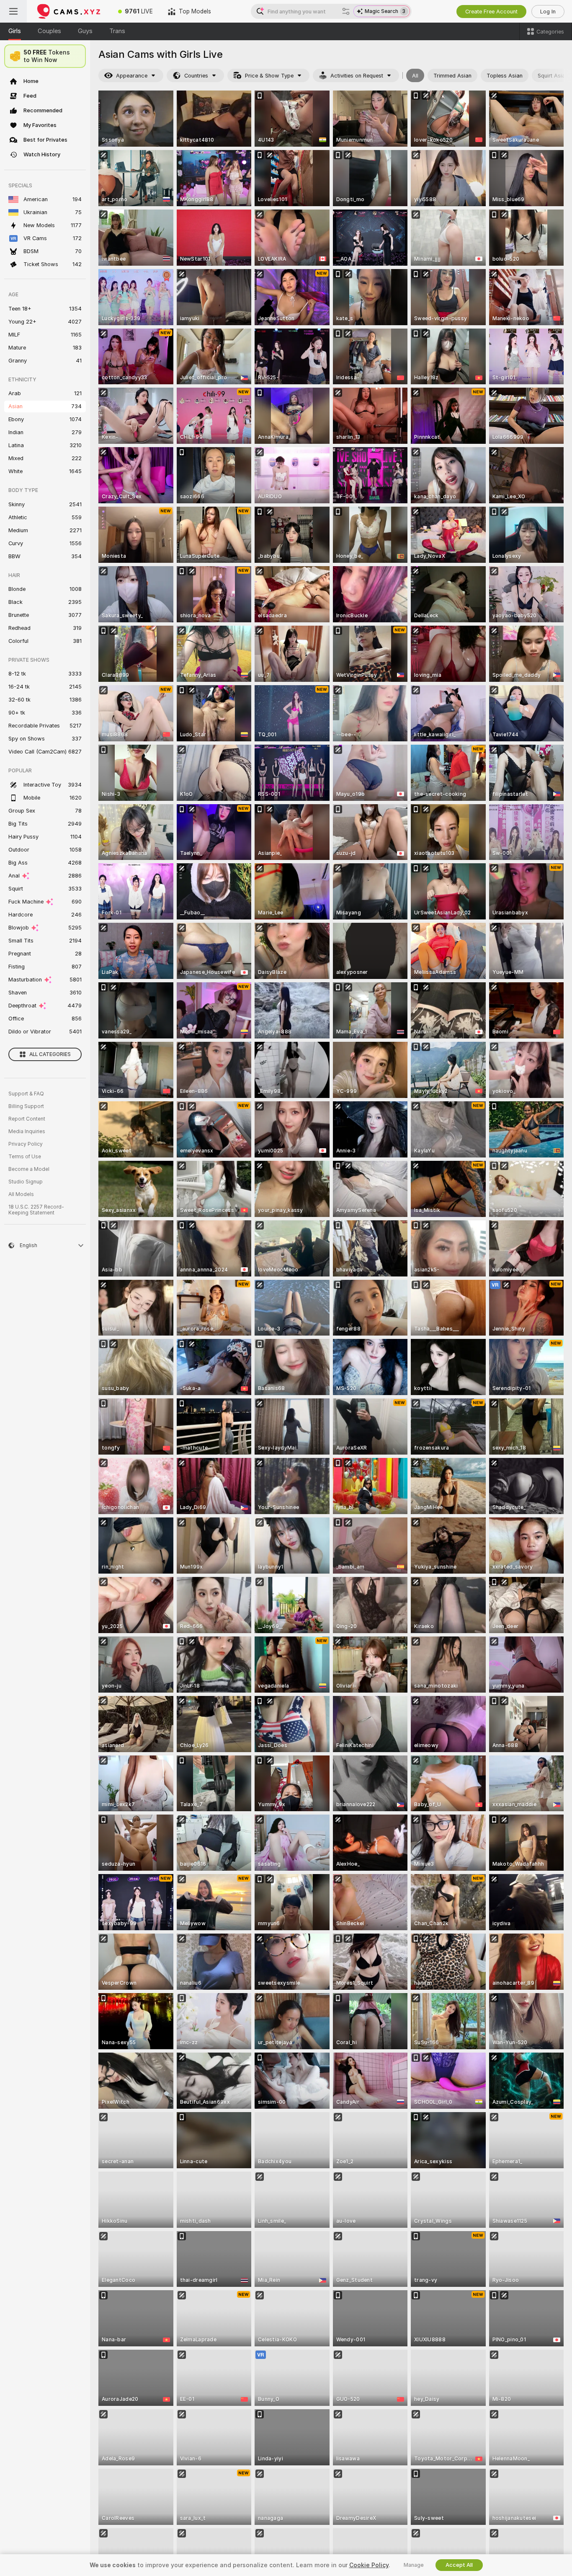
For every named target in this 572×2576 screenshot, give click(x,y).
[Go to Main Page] (69, 11)
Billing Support (26, 1106)
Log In (548, 12)
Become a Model (29, 1169)
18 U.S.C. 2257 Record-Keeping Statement (36, 1210)
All (415, 76)
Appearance (132, 76)
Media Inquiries (27, 1131)
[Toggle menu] (13, 11)
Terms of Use (25, 1157)
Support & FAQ (26, 1094)
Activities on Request (357, 76)
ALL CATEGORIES (50, 1054)
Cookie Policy (369, 2565)
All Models (21, 1194)
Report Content (27, 1119)
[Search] (346, 11)
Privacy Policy (26, 1144)
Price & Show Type (269, 76)
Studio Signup (26, 1182)
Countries (196, 76)
